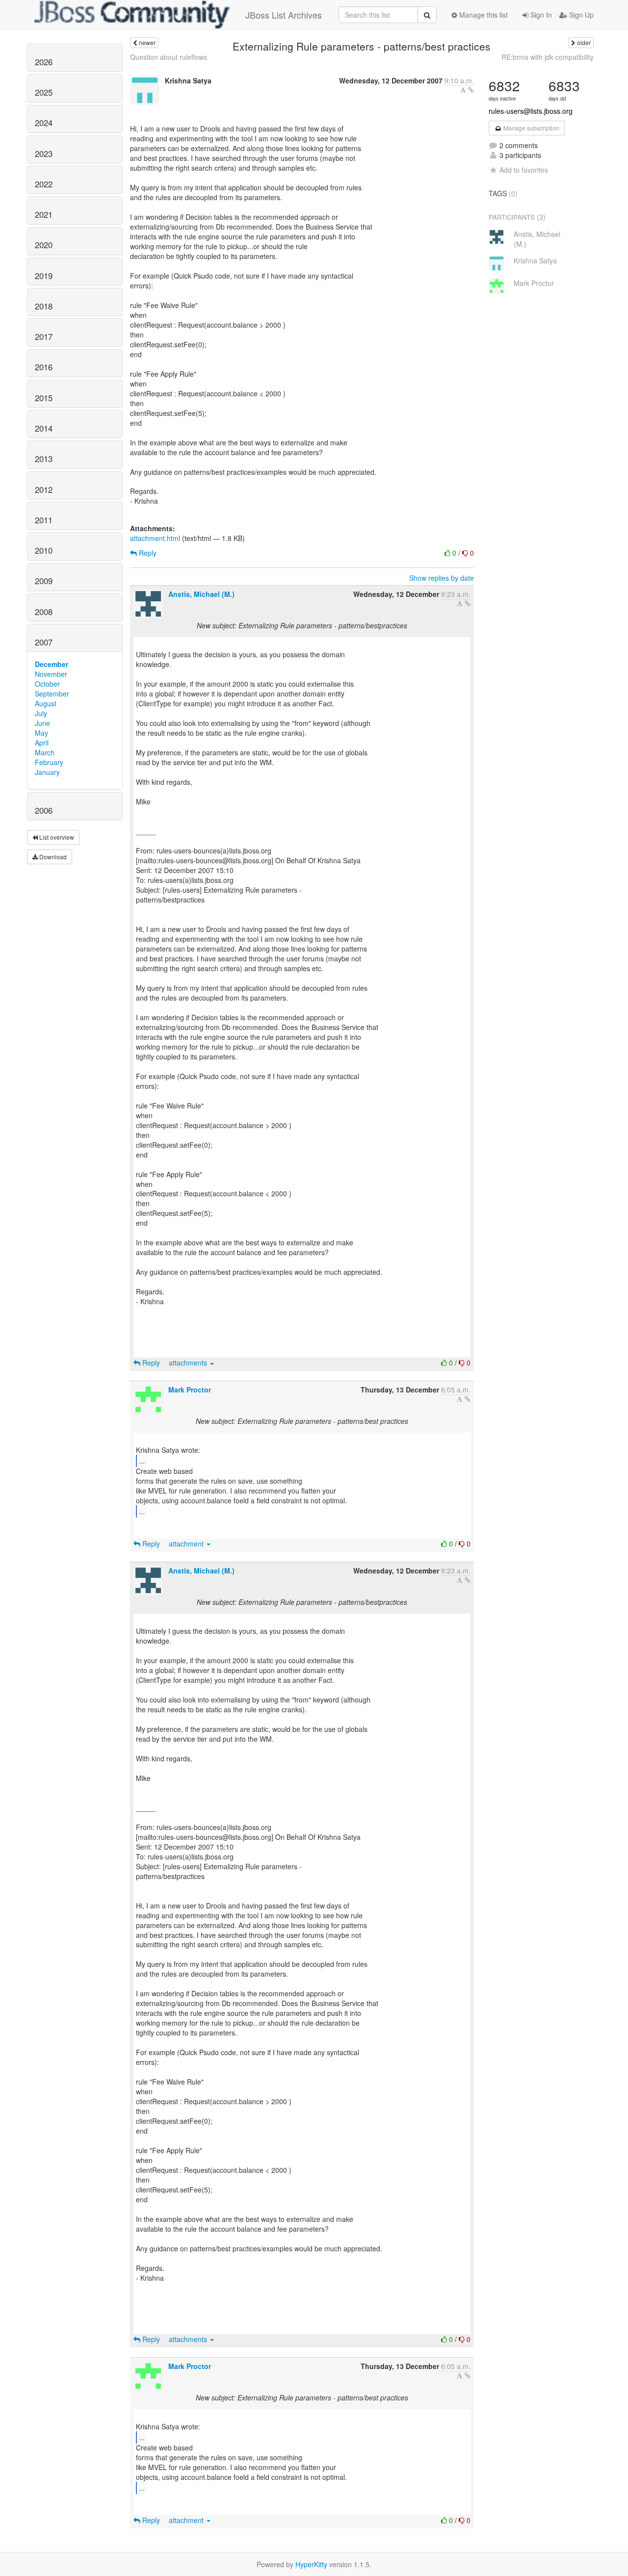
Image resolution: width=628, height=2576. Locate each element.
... (142, 1460)
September (52, 694)
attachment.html (155, 538)
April (42, 743)
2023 (44, 154)
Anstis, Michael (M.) (201, 594)
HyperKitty (311, 2564)
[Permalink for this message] (471, 90)
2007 (44, 642)
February (49, 762)
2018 (44, 306)
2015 (44, 398)
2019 (44, 276)
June (42, 723)
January (47, 772)
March (45, 752)
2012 (44, 489)
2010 (44, 550)
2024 (44, 123)
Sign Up (580, 15)
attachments (189, 1363)
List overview (56, 837)
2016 (44, 367)
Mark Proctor (190, 1390)
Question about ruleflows (169, 57)
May (41, 733)
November (51, 674)
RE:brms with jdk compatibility (548, 57)
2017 (44, 336)
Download (52, 857)
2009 (44, 581)
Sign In (540, 15)
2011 (44, 520)
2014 (44, 428)
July (41, 713)
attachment (187, 1544)
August (46, 703)
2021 (44, 214)
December (52, 664)
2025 (44, 92)
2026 (44, 62)
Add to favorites (524, 170)
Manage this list (483, 15)
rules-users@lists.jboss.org (531, 111)
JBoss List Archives (284, 15)
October (47, 684)
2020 (44, 245)
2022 (44, 184)
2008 (44, 612)
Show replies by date (442, 578)
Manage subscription (531, 128)
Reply (147, 553)
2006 (44, 810)
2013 (44, 459)
